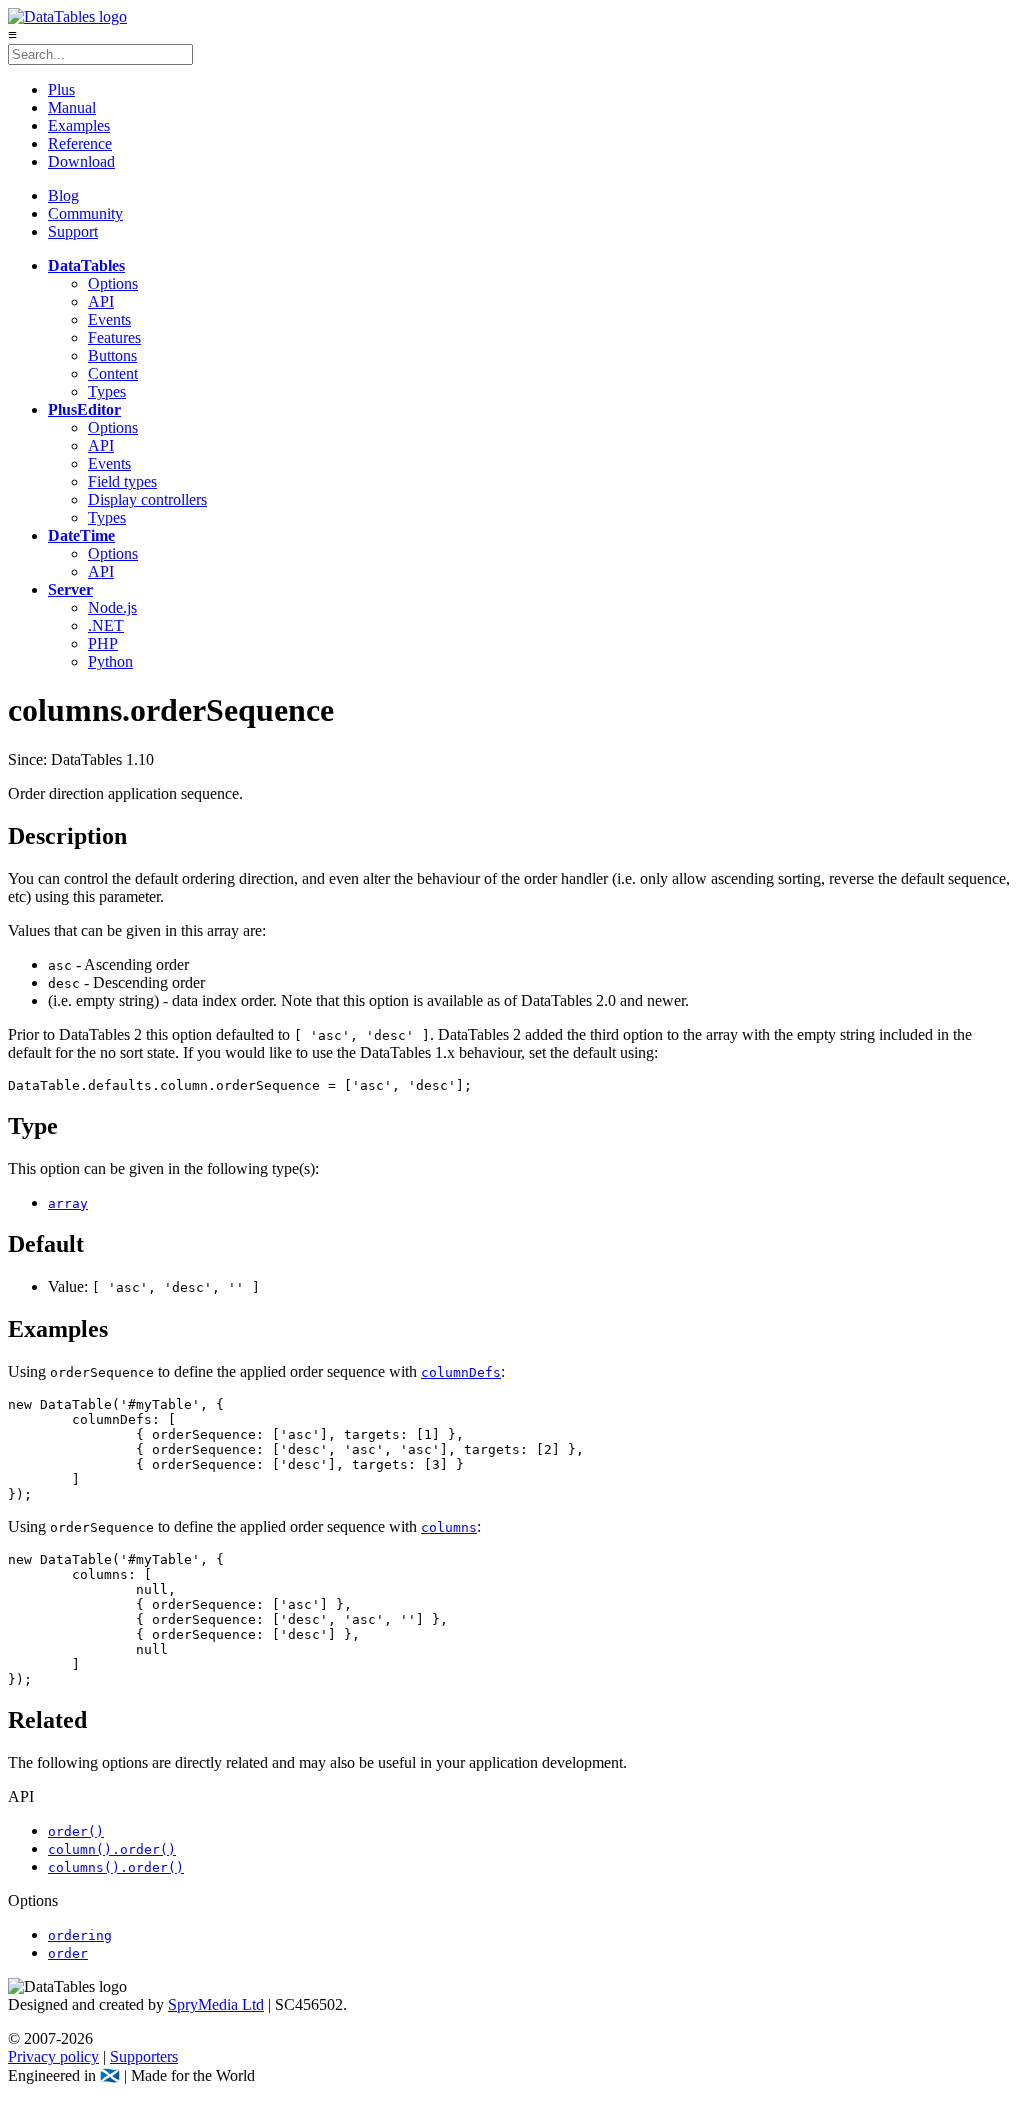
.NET (106, 625)
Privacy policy (53, 2056)
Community (85, 213)
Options (113, 283)
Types (107, 391)
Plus (61, 89)
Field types (122, 481)
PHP (103, 643)
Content (113, 373)
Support (73, 231)
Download (81, 161)
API (101, 301)
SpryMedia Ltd (216, 2004)
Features (114, 337)
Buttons (112, 355)
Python (110, 661)
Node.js (112, 607)
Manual (72, 107)
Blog (63, 195)
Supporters (144, 2056)
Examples (79, 125)
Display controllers (147, 499)
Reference (80, 143)
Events (109, 319)
